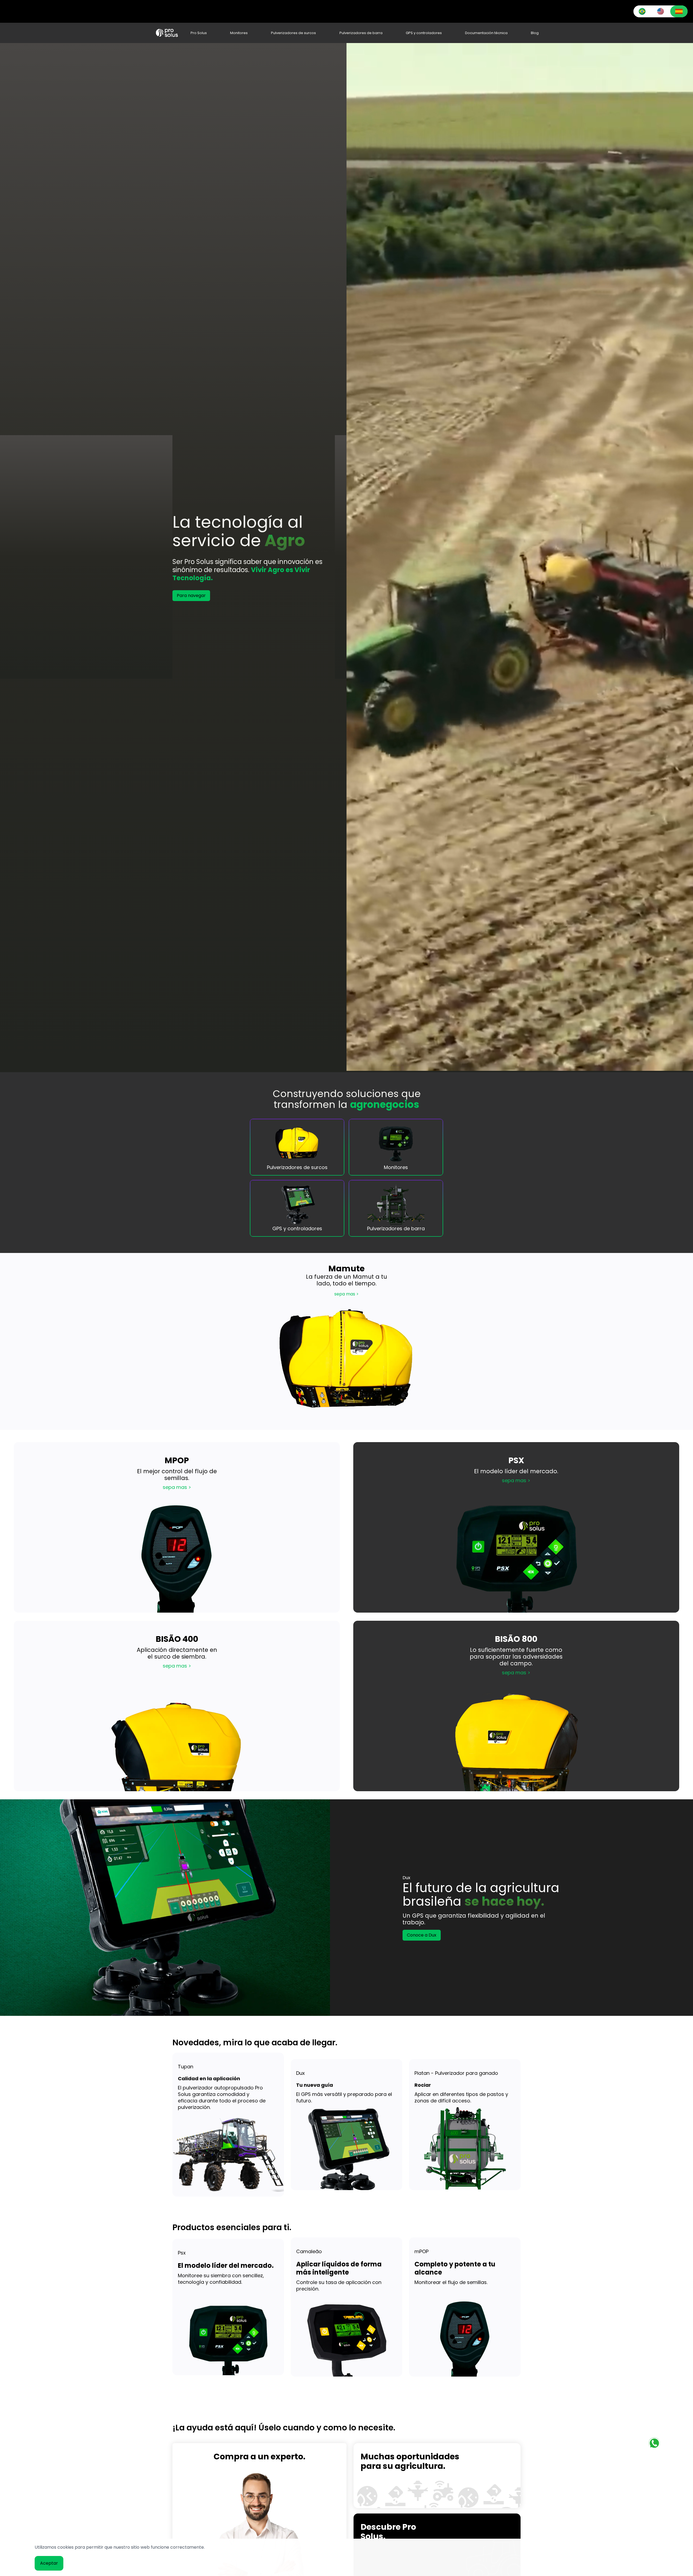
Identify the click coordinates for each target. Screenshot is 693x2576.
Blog (535, 33)
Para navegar (191, 595)
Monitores (239, 33)
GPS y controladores (424, 33)
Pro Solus (199, 33)
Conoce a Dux (422, 1935)
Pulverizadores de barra (361, 33)
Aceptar (49, 2563)
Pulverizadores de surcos (293, 33)
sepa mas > (346, 1294)
